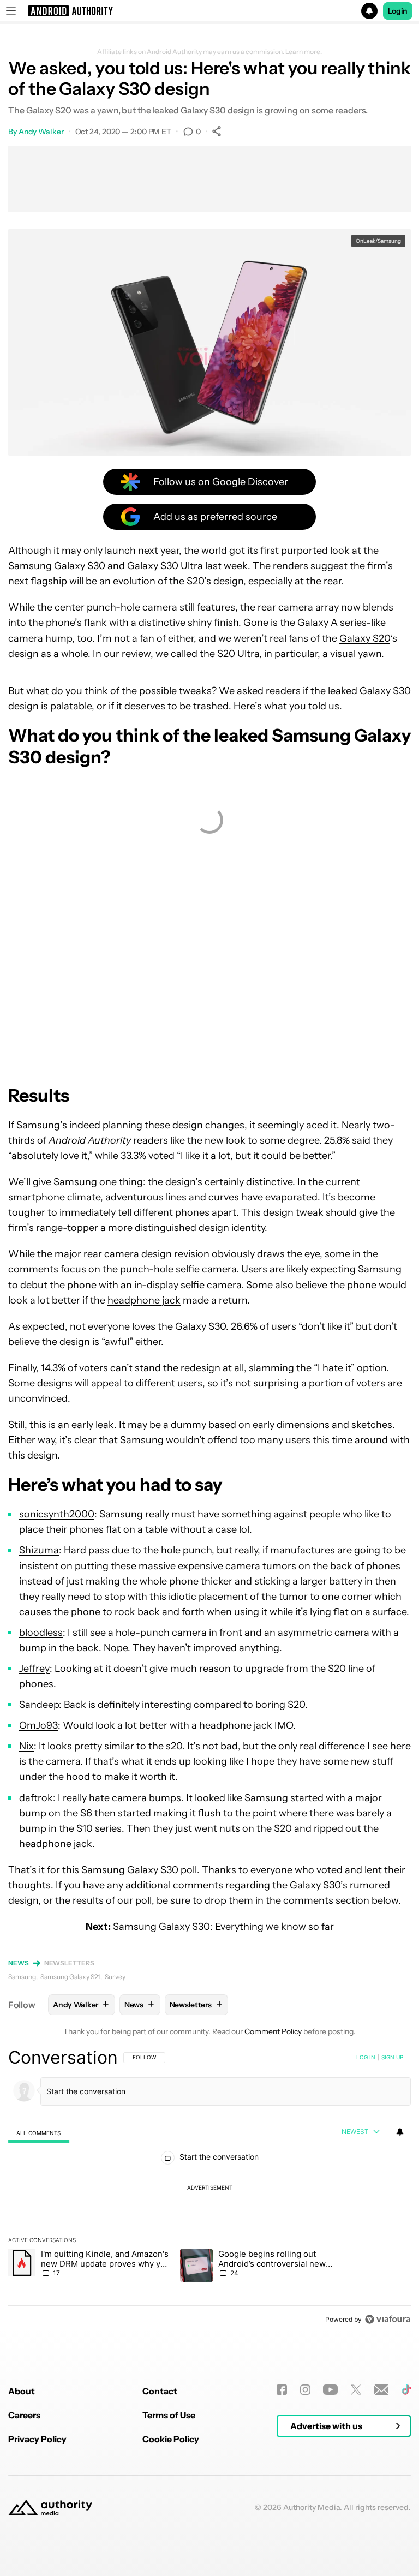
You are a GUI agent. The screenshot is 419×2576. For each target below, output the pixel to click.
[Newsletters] (382, 2390)
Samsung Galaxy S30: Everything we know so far (223, 1927)
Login (398, 11)
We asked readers (260, 691)
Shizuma (39, 1550)
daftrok (36, 1798)
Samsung (22, 1977)
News (19, 1963)
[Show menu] (11, 11)
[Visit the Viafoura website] (388, 2319)
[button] (209, 11)
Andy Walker (41, 132)
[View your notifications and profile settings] (400, 2132)
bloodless (41, 1633)
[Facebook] (282, 2390)
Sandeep (39, 1705)
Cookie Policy (171, 2439)
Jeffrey (34, 1669)
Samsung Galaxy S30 (57, 566)
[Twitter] (356, 2390)
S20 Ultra (238, 654)
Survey (115, 1977)
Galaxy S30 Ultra (165, 566)
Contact (160, 2391)
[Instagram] (305, 2390)
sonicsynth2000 (57, 1514)
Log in (366, 2057)
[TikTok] (406, 2390)
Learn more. (304, 52)
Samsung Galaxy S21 (70, 1977)
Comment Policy (273, 2031)
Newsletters (69, 1963)
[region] (209, 2188)
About (22, 2391)
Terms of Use (169, 2415)
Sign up (392, 2057)
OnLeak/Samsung (378, 241)
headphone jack (144, 1300)
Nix (26, 1746)
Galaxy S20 (365, 638)
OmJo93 (38, 1725)
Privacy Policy (37, 2439)
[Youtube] (330, 2390)
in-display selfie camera (188, 1285)
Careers (24, 2415)
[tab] (39, 2133)
